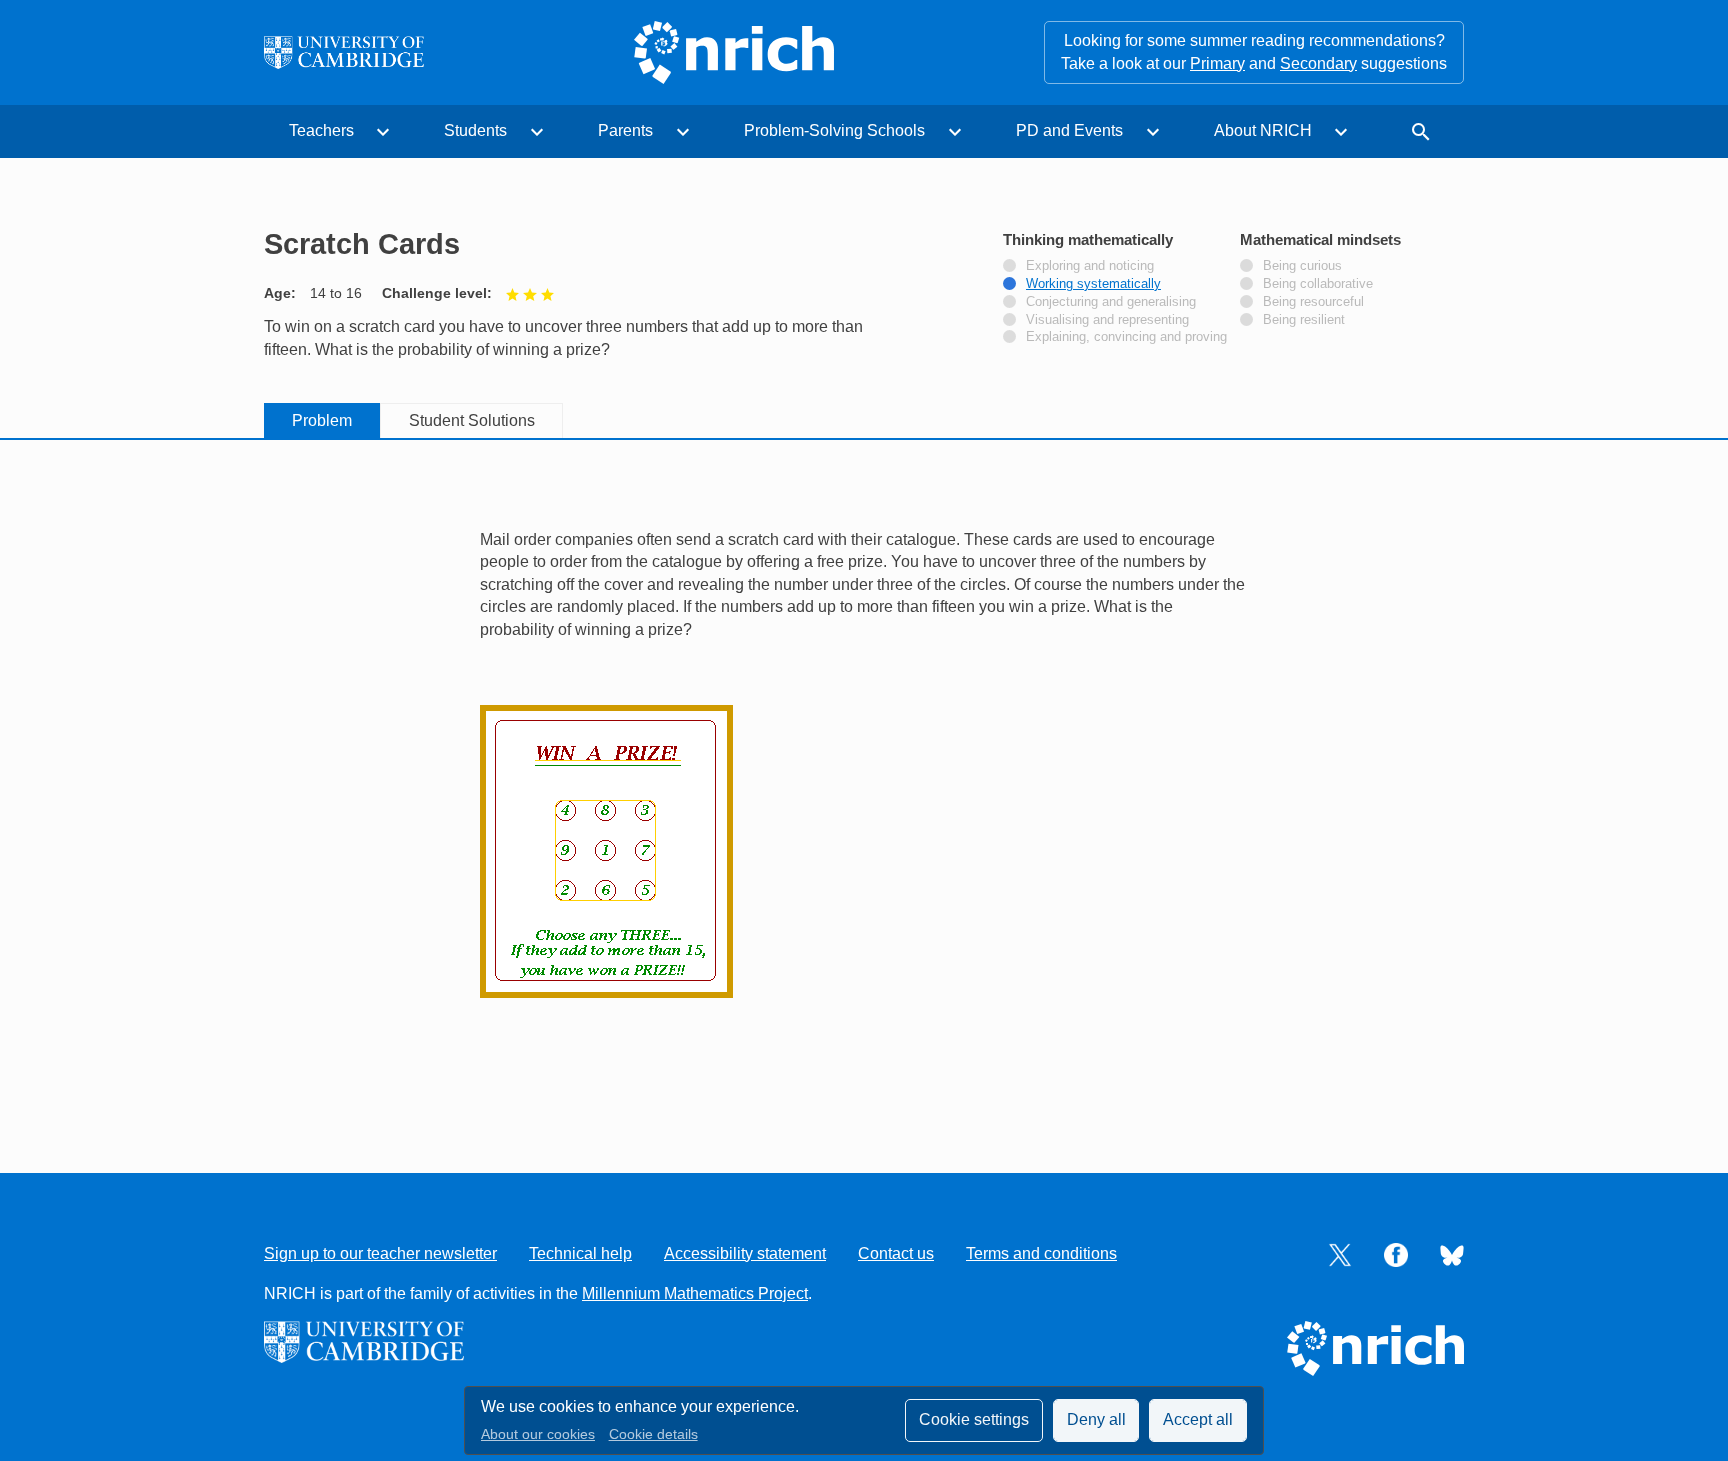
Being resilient (1304, 320)
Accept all (1198, 1419)
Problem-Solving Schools (834, 130)
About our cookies (538, 1434)
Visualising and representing (1107, 320)
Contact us (896, 1253)
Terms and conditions (1041, 1253)
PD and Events (1069, 130)
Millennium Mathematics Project (695, 1293)
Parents (625, 130)
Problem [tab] (322, 420)
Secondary (1318, 63)
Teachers (321, 130)
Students (475, 130)
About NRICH (1263, 130)
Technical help (580, 1253)
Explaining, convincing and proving (1126, 337)
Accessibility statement (745, 1253)
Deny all (1096, 1419)
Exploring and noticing (1090, 266)
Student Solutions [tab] (472, 420)
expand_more (383, 132)
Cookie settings (974, 1419)
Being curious (1302, 266)
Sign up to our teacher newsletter (380, 1253)
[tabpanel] (864, 784)
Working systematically (1093, 284)
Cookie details (653, 1434)
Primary (1217, 63)
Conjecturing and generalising (1111, 302)
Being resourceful (1313, 302)
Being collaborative (1318, 284)
